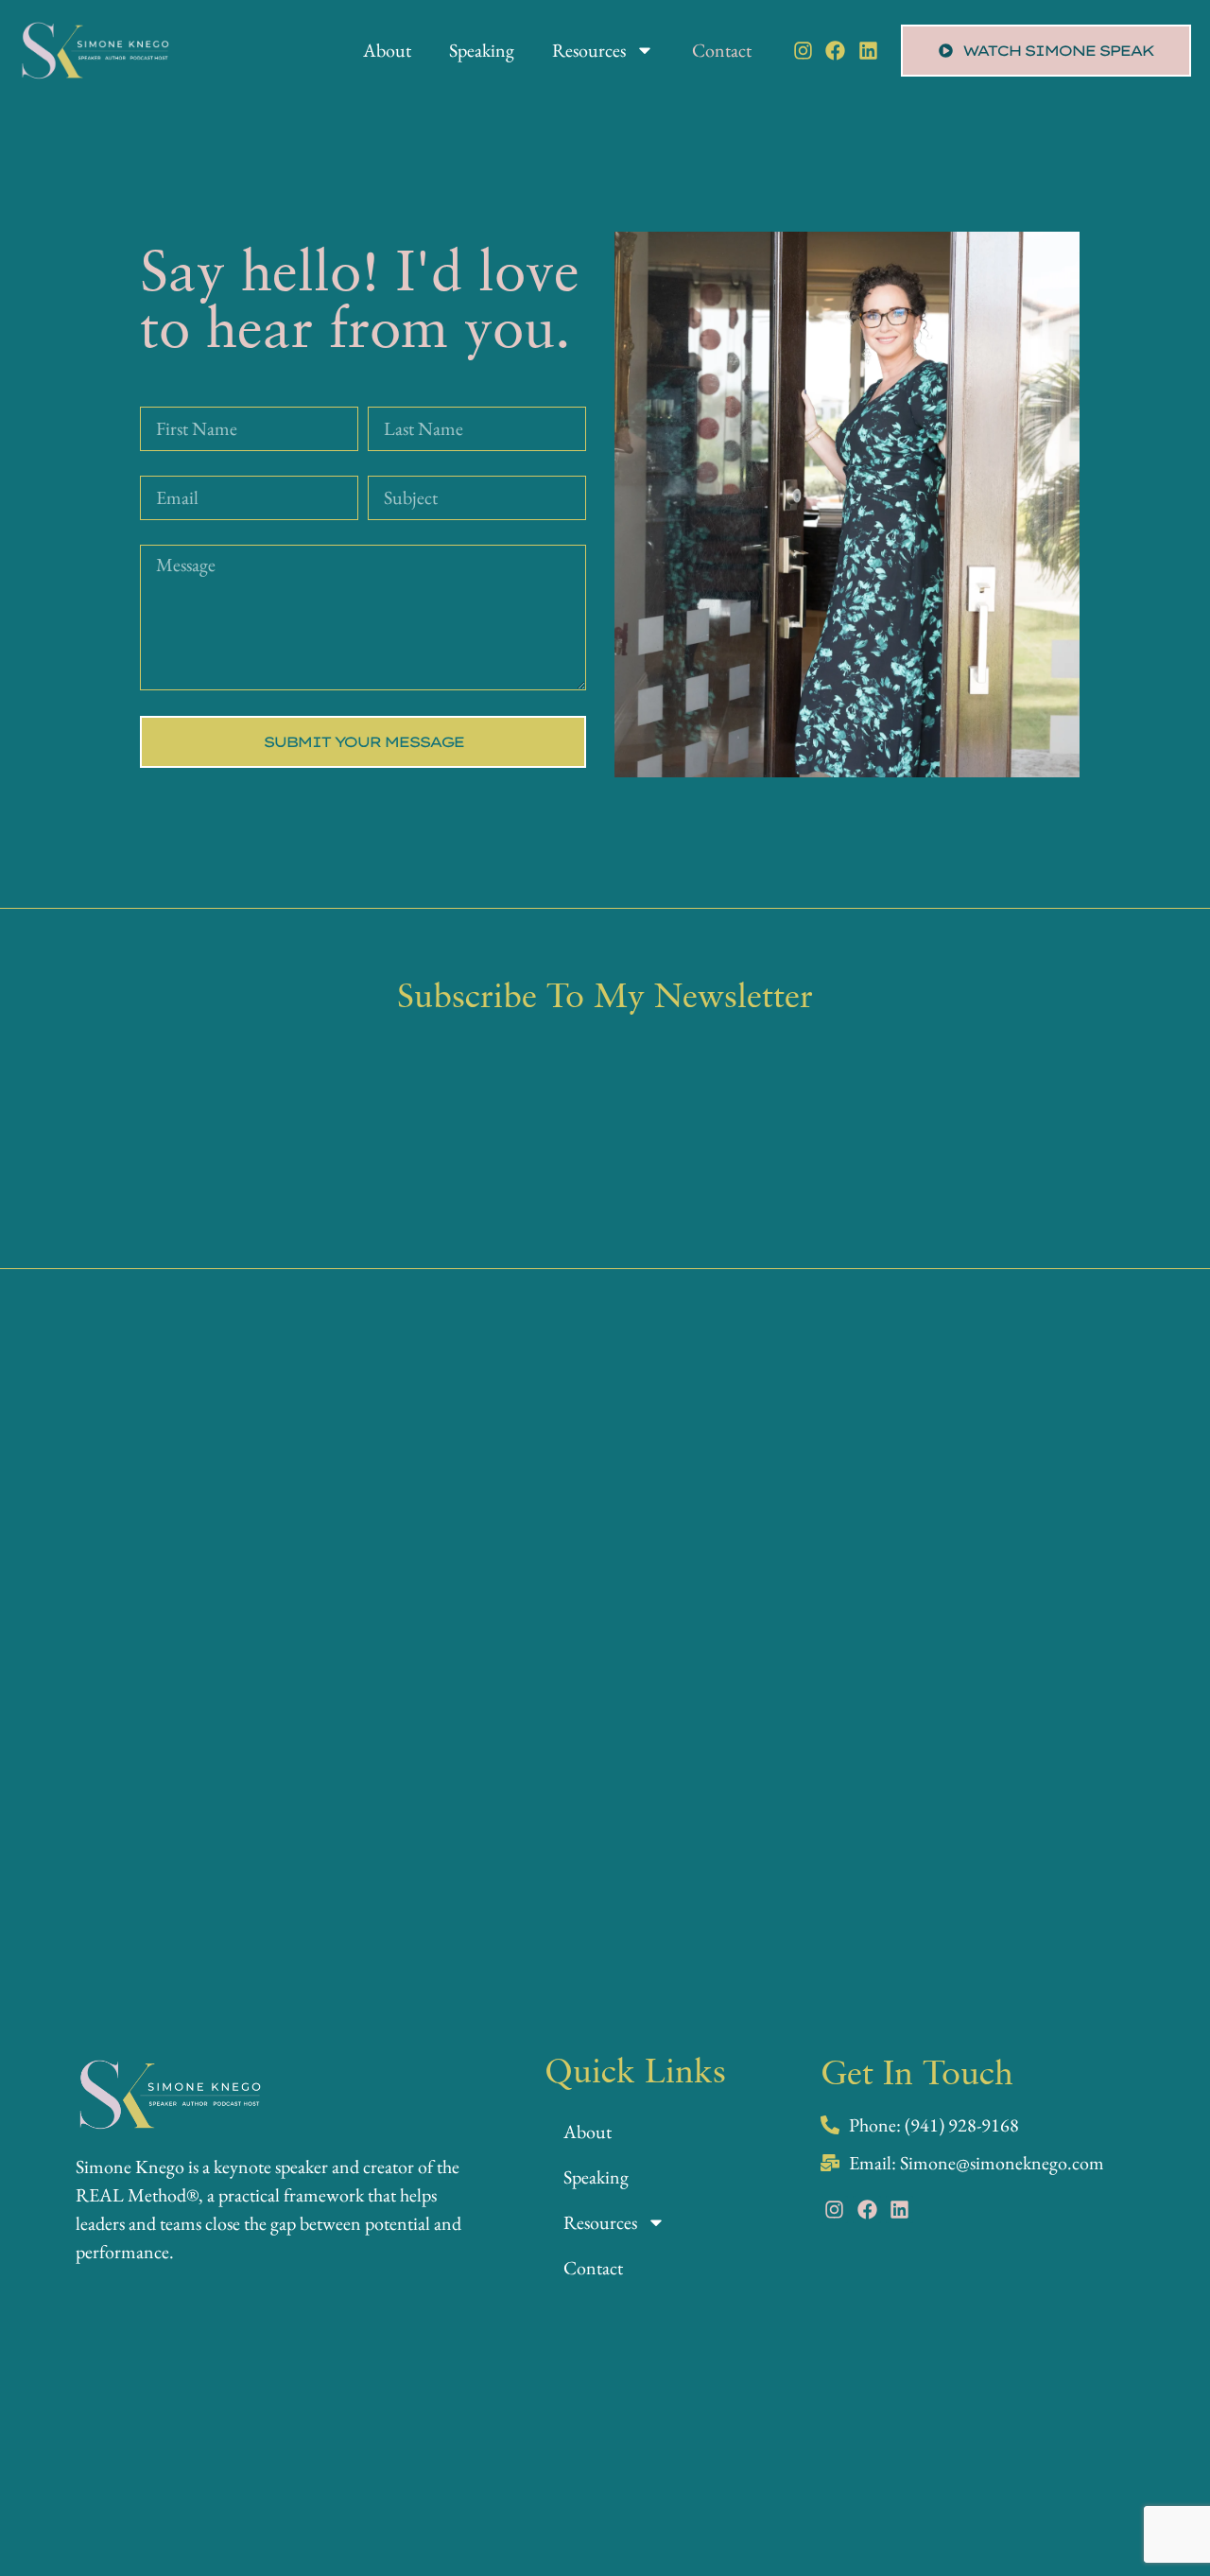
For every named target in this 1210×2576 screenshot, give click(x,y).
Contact (722, 50)
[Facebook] (835, 51)
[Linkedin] (868, 51)
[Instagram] (803, 51)
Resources (589, 50)
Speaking (482, 50)
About (387, 50)
